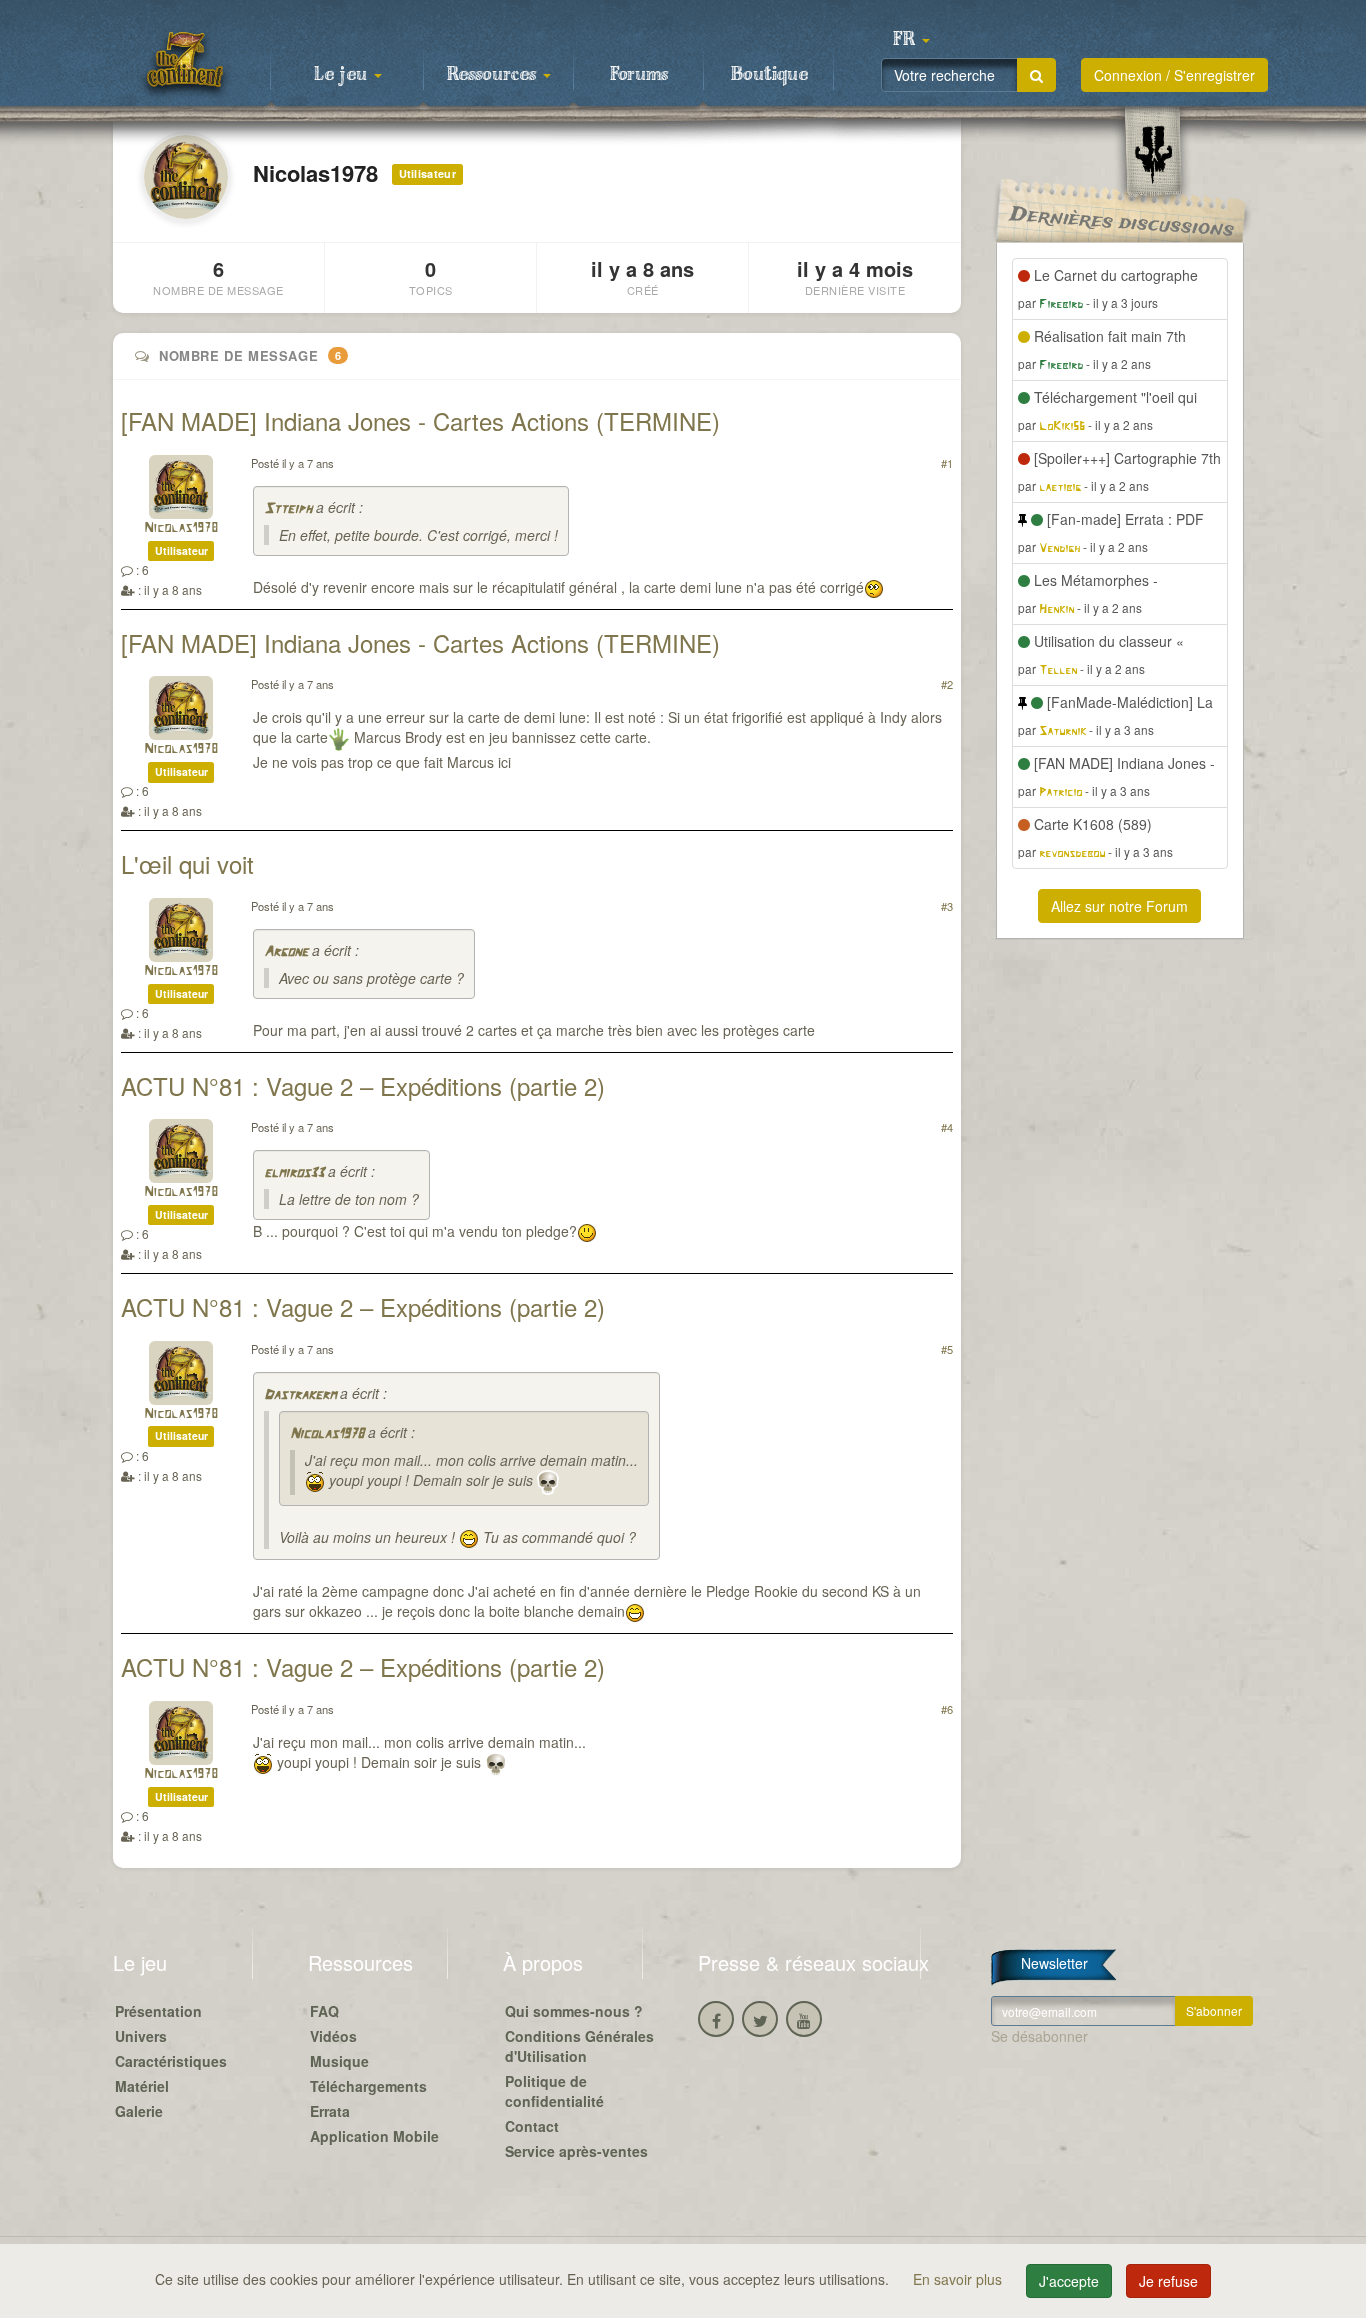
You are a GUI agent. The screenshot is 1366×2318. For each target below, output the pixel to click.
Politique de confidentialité (554, 2091)
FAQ (324, 2011)
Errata (330, 2111)
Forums (639, 75)
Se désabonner (1039, 2036)
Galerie (139, 2111)
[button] (911, 40)
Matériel (142, 2086)
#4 (947, 1127)
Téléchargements (368, 2086)
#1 (947, 463)
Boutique (769, 75)
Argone (286, 952)
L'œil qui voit (187, 863)
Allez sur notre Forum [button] (1119, 906)
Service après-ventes (576, 2151)
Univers (141, 2036)
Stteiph (288, 509)
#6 (947, 1709)
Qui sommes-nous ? (574, 2011)
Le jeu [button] (343, 75)
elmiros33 (294, 1173)
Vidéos (333, 2036)
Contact (532, 2126)
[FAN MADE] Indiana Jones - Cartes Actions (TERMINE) (420, 420)
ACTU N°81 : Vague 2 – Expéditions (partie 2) (363, 1085)
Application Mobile (374, 2136)
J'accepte (1069, 2281)
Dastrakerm (300, 1395)
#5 (947, 1349)
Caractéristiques (171, 2061)
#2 (947, 684)
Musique (339, 2061)
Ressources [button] (494, 75)
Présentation (158, 2011)
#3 (947, 906)
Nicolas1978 (181, 528)
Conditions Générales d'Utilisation (579, 2046)
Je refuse (1168, 2281)
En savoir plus (959, 2279)
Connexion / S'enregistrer (1174, 75)
